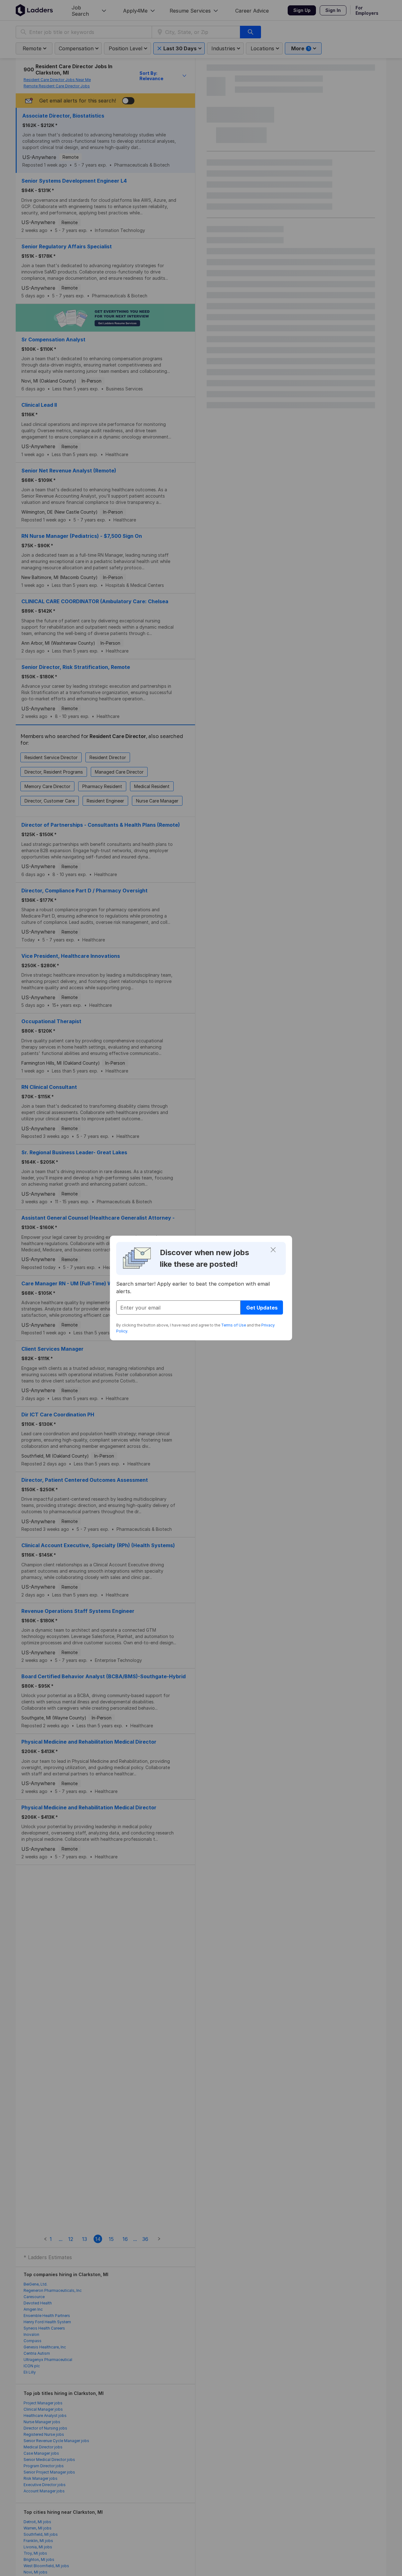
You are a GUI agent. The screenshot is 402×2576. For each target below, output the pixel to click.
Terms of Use (234, 1325)
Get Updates (262, 1308)
